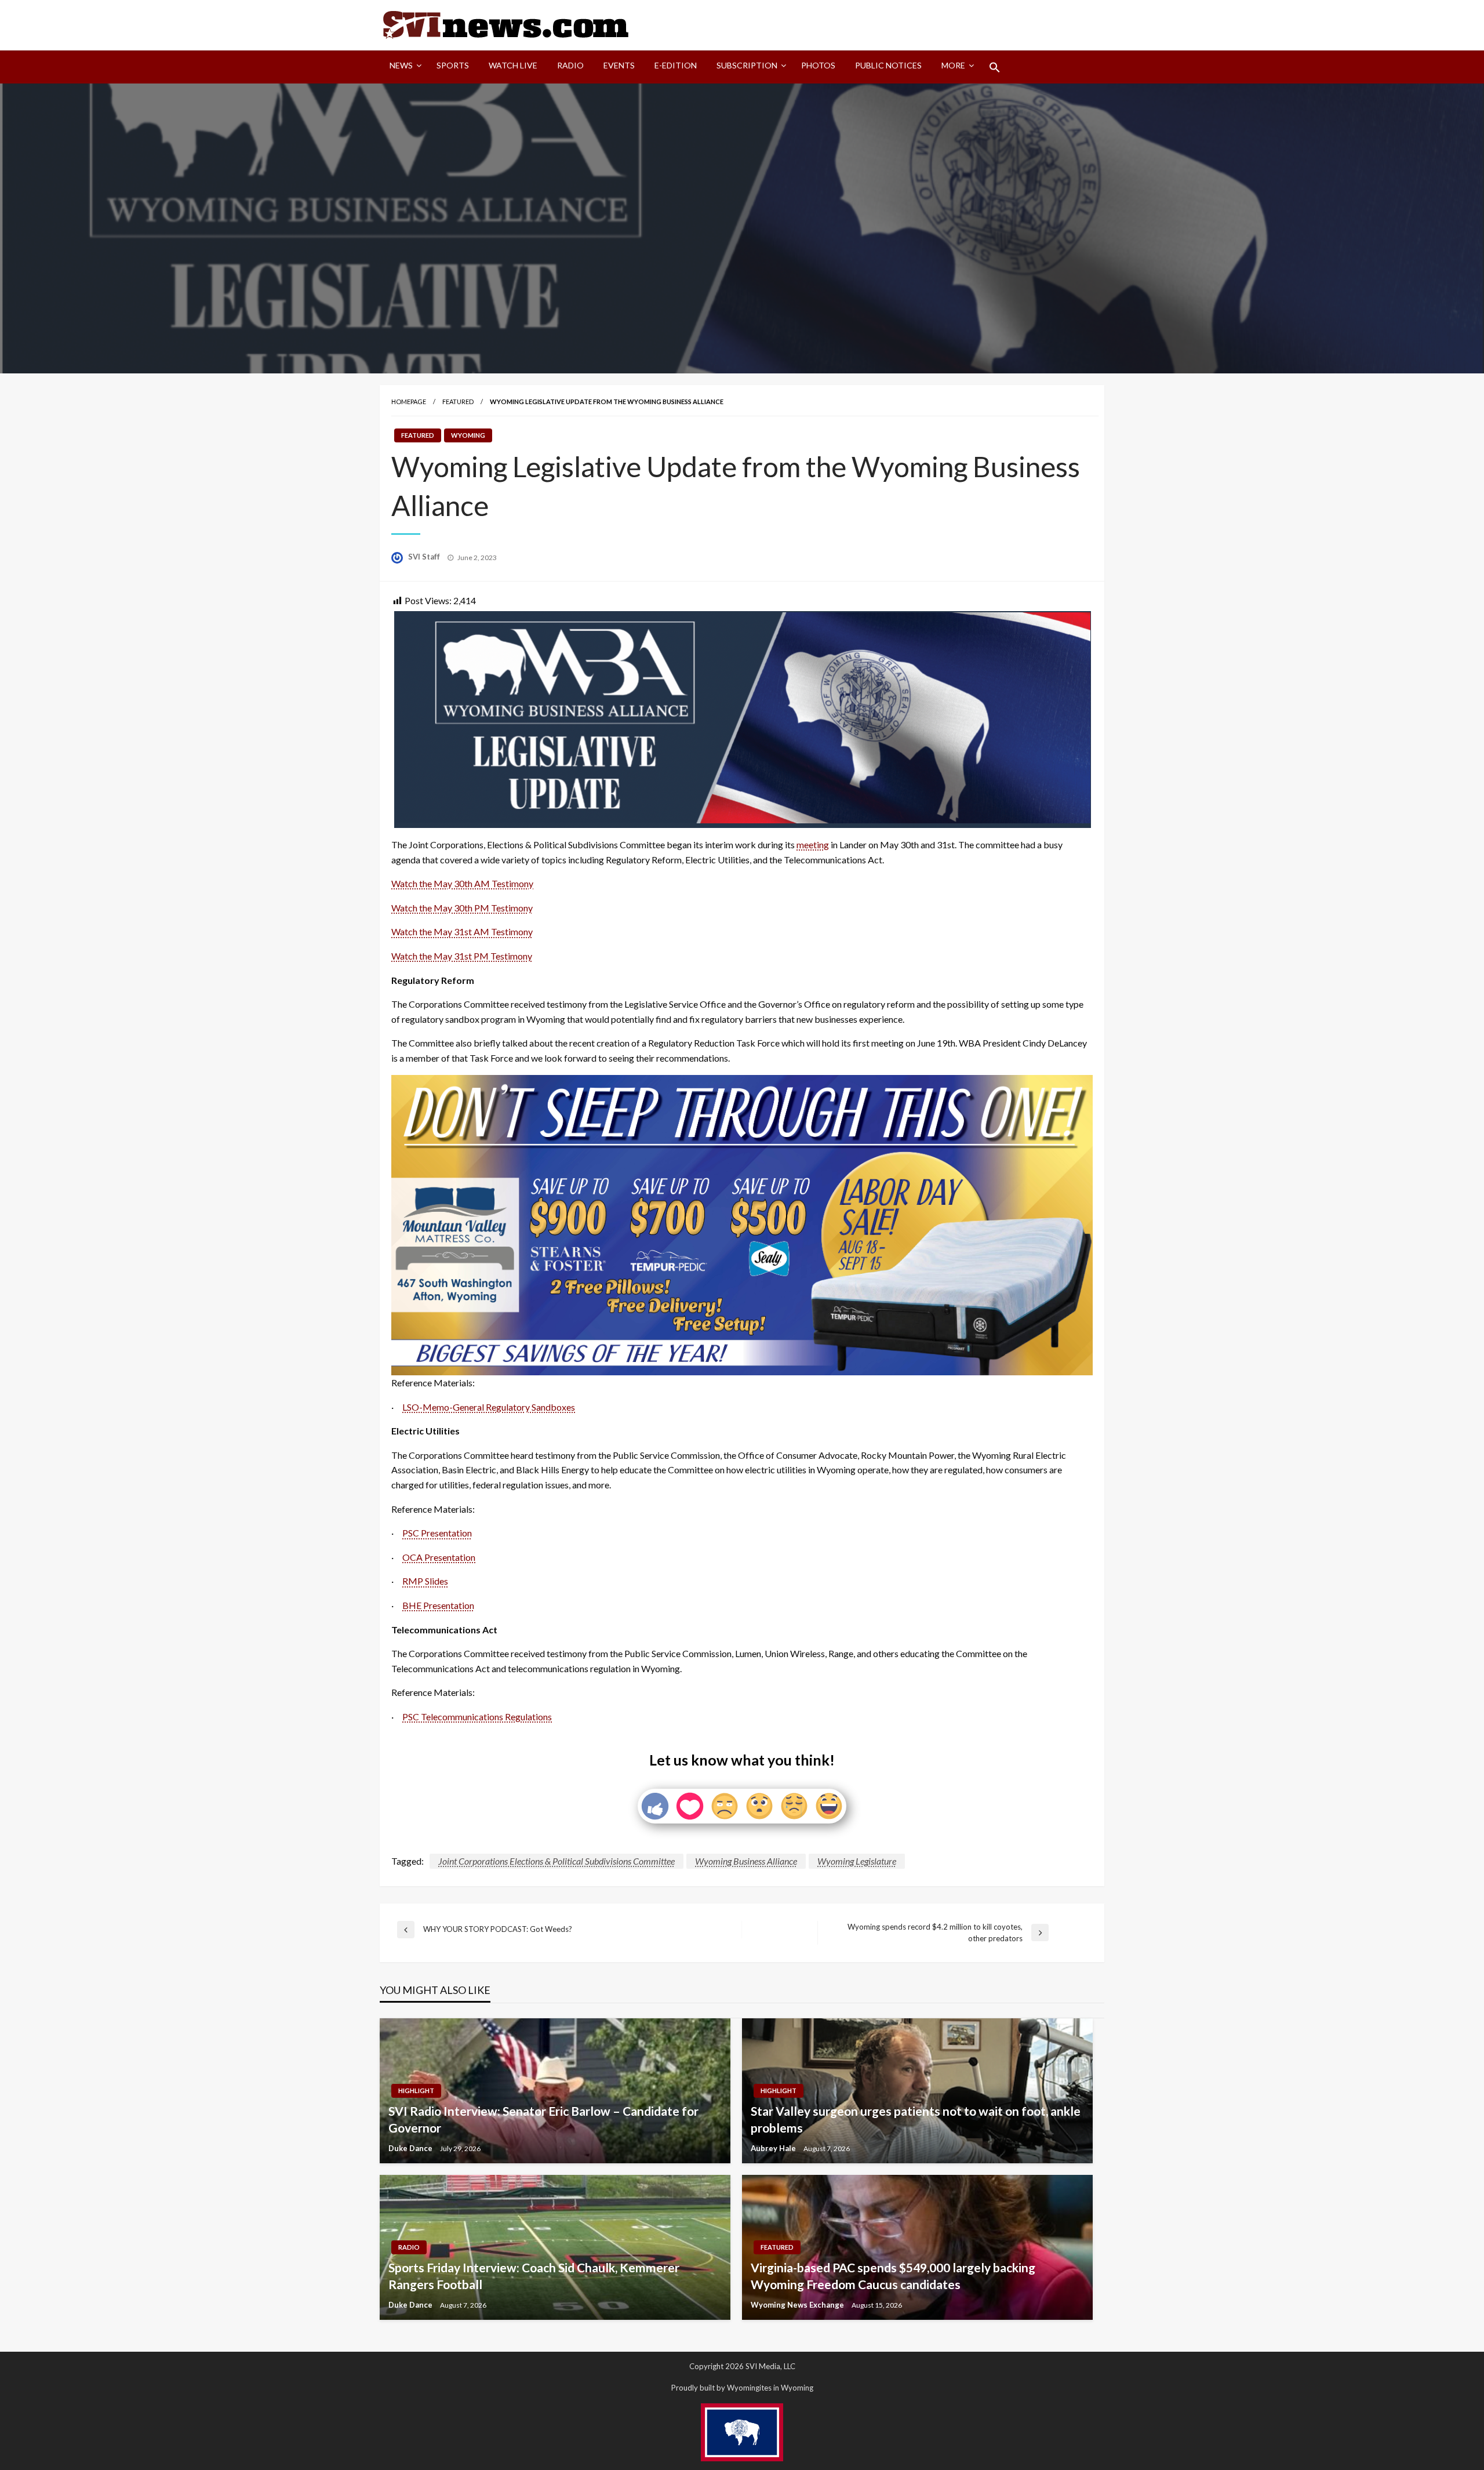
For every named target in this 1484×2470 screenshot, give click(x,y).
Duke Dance (411, 2148)
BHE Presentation (438, 1605)
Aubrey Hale (774, 2148)
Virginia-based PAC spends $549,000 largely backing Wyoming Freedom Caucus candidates (893, 2276)
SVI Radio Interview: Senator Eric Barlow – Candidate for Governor (543, 2119)
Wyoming (468, 435)
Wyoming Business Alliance (746, 1861)
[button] (995, 67)
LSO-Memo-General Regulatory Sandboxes (489, 1407)
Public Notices (888, 65)
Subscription (747, 65)
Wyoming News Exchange (798, 2305)
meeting (813, 844)
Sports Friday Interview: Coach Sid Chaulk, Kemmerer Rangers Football (534, 2276)
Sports (453, 65)
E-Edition (676, 65)
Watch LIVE (513, 65)
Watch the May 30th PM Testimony (462, 908)
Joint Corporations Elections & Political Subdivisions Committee (556, 1861)
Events (619, 65)
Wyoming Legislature (857, 1861)
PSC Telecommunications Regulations (477, 1717)
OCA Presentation (439, 1557)
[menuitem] (403, 67)
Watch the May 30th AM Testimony (462, 883)
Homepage (409, 402)
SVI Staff (425, 557)
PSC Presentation (437, 1533)
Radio (570, 65)
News (401, 65)
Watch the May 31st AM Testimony (462, 931)
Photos (818, 65)
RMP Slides (425, 1581)
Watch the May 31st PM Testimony (462, 956)
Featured (458, 402)
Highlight (416, 2091)
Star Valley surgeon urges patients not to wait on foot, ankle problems (916, 2119)
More (953, 65)
